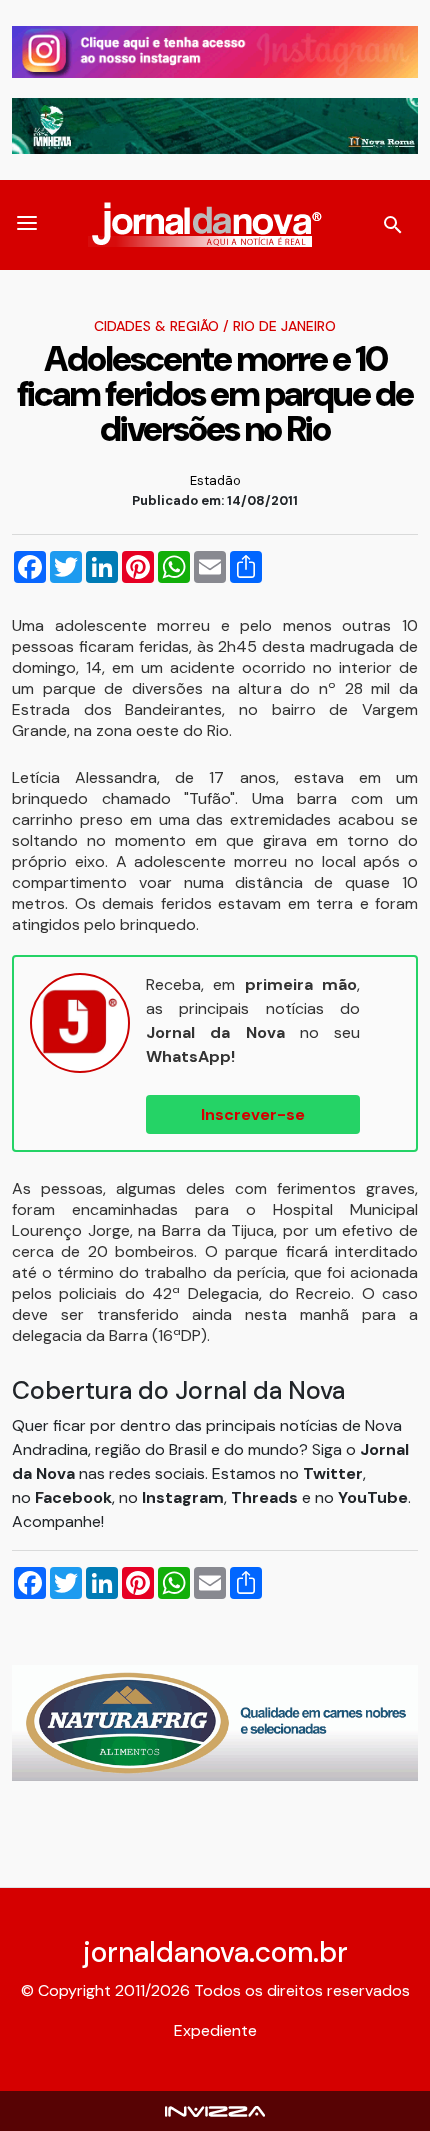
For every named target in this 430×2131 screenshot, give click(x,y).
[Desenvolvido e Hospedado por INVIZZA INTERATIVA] (215, 2110)
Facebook (73, 1497)
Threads (266, 1497)
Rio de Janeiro (284, 326)
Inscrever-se (253, 1114)
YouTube (373, 1497)
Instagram (183, 1497)
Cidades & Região (156, 326)
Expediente (215, 2030)
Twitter (333, 1473)
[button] (27, 225)
